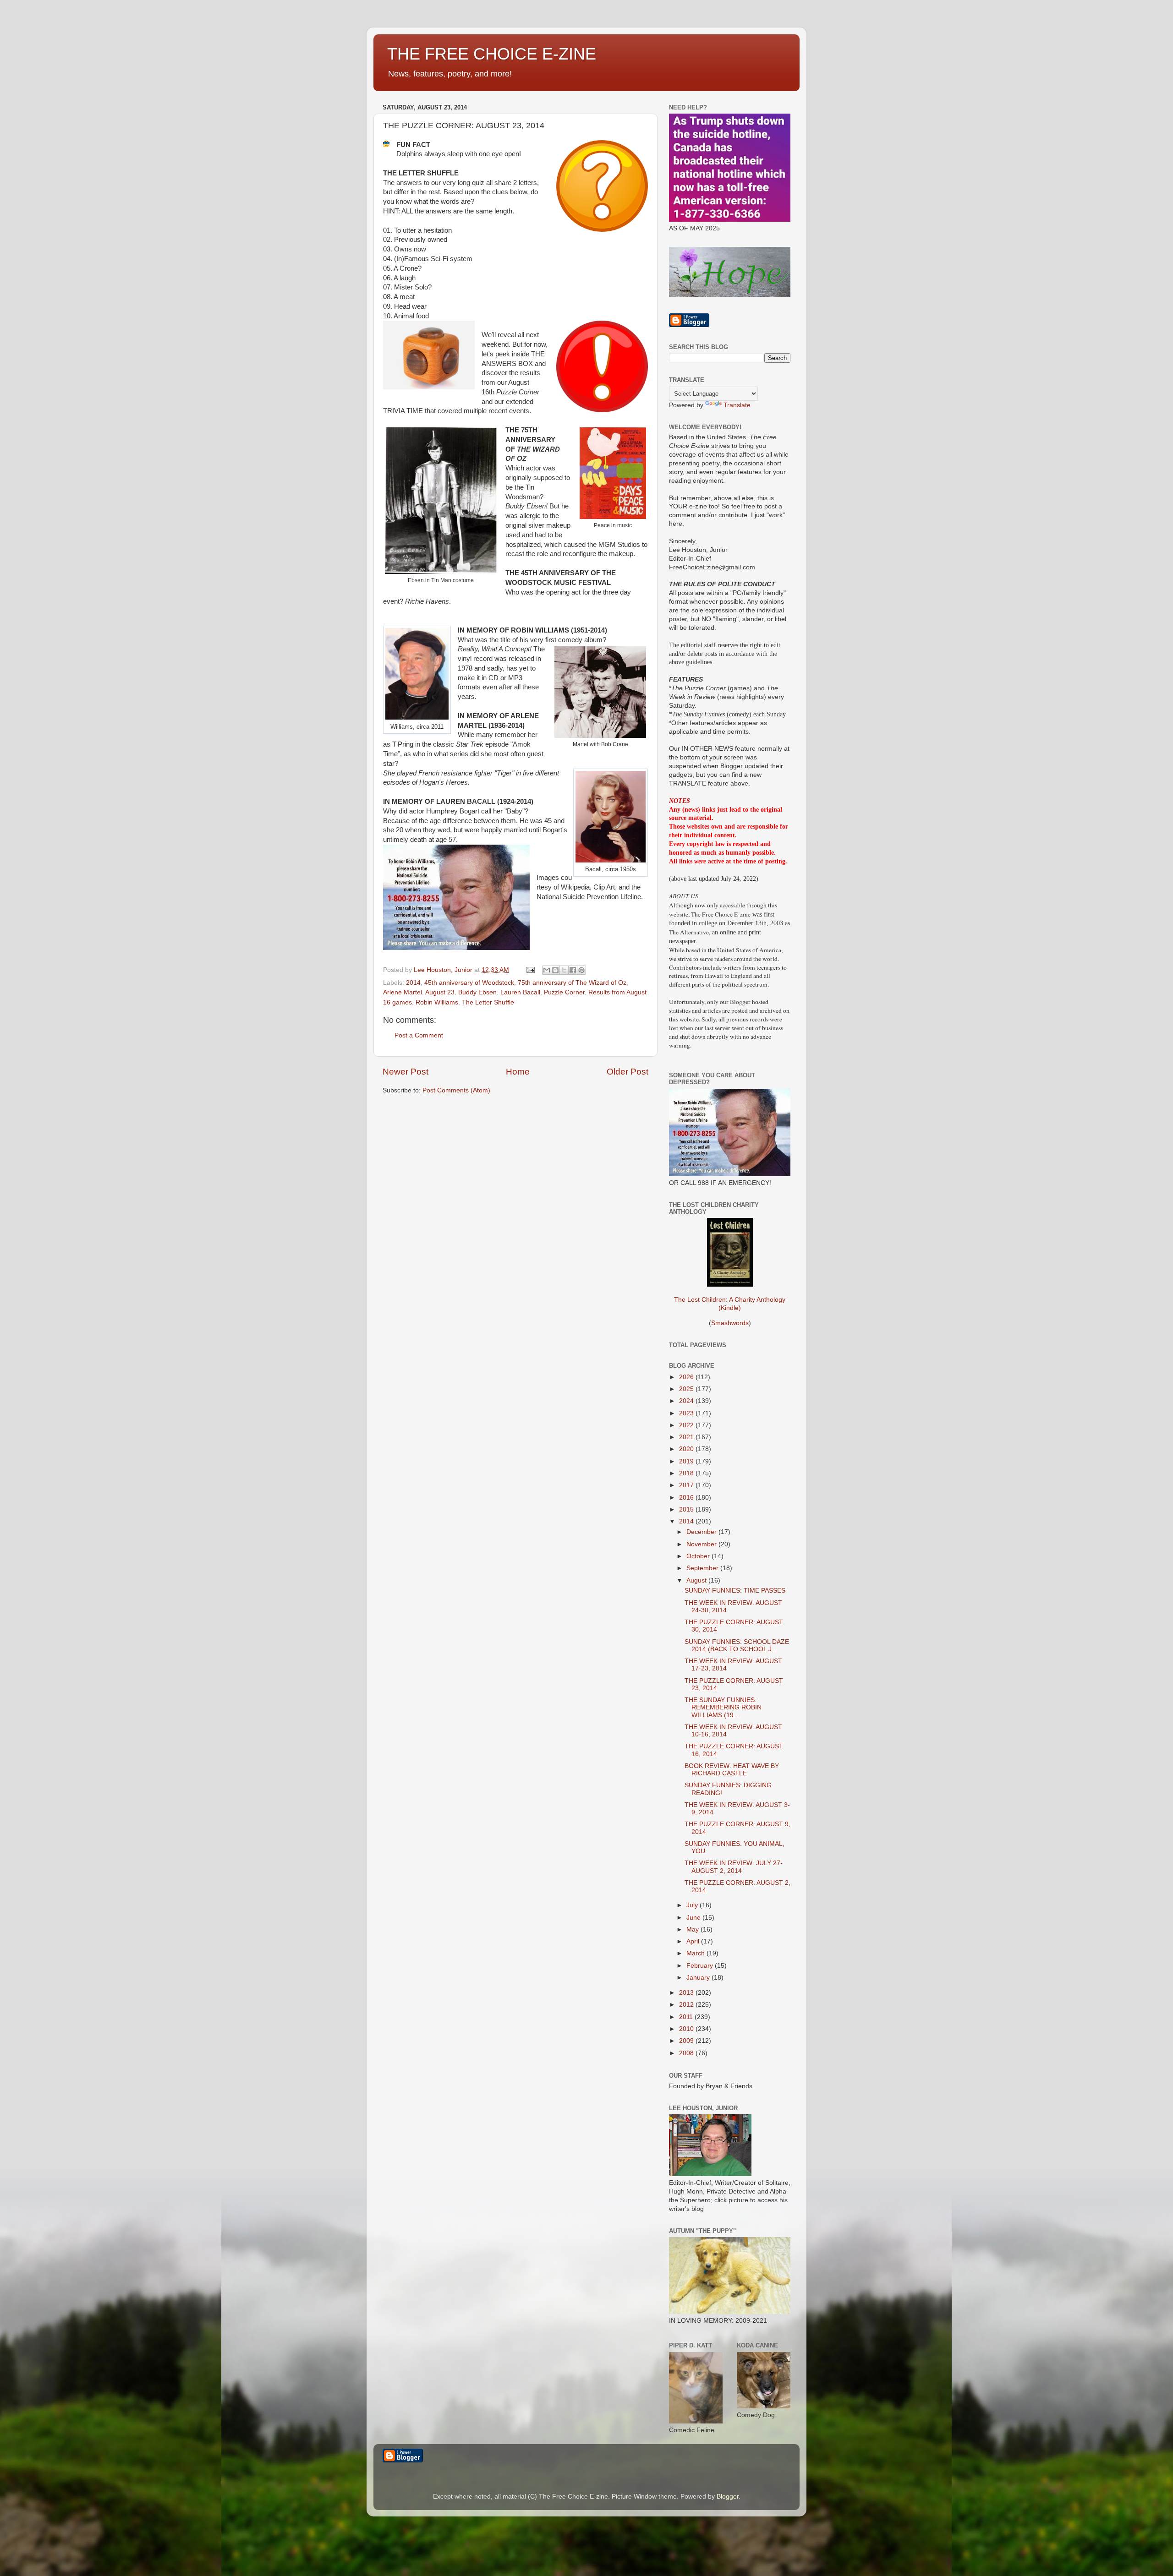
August (697, 1580)
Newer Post (406, 1072)
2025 (687, 1389)
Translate (737, 405)
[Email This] (547, 970)
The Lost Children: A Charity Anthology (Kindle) (730, 1304)
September (703, 1568)
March (696, 1953)
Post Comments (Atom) (456, 1090)
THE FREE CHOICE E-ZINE (492, 54)
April (694, 1941)
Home (518, 1072)
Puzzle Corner (564, 992)
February (701, 1966)
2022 (687, 1425)
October (699, 1556)
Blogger (728, 2497)
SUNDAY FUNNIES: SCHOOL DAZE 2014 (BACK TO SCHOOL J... (737, 1645)
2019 (687, 1461)
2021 (687, 1437)
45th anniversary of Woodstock (469, 983)
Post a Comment (419, 1035)
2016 (687, 1498)
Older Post (628, 1072)
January (699, 1978)
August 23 (440, 992)
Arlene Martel (403, 992)
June (694, 1918)
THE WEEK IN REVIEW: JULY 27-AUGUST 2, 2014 (734, 1867)
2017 (687, 1485)
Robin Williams (437, 1002)
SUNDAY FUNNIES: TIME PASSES (735, 1591)
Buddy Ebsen (477, 992)
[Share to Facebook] (573, 970)
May (693, 1929)
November (702, 1544)
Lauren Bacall (520, 992)
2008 (687, 2053)
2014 (413, 983)
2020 (687, 1449)
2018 (687, 1473)
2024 (687, 1401)
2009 (687, 2041)
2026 (687, 1377)
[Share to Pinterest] (581, 970)
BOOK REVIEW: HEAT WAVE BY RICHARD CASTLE (732, 1770)
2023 (687, 1413)
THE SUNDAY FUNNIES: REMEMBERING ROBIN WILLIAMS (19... (723, 1707)
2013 (687, 1993)
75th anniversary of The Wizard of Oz (572, 983)
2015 (687, 1509)
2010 (687, 2029)
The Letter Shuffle (488, 1002)
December (702, 1532)
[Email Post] (530, 970)
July (693, 1905)
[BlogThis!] (555, 970)
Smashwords (730, 1323)
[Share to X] (564, 970)
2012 (687, 2005)
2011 (687, 2017)
